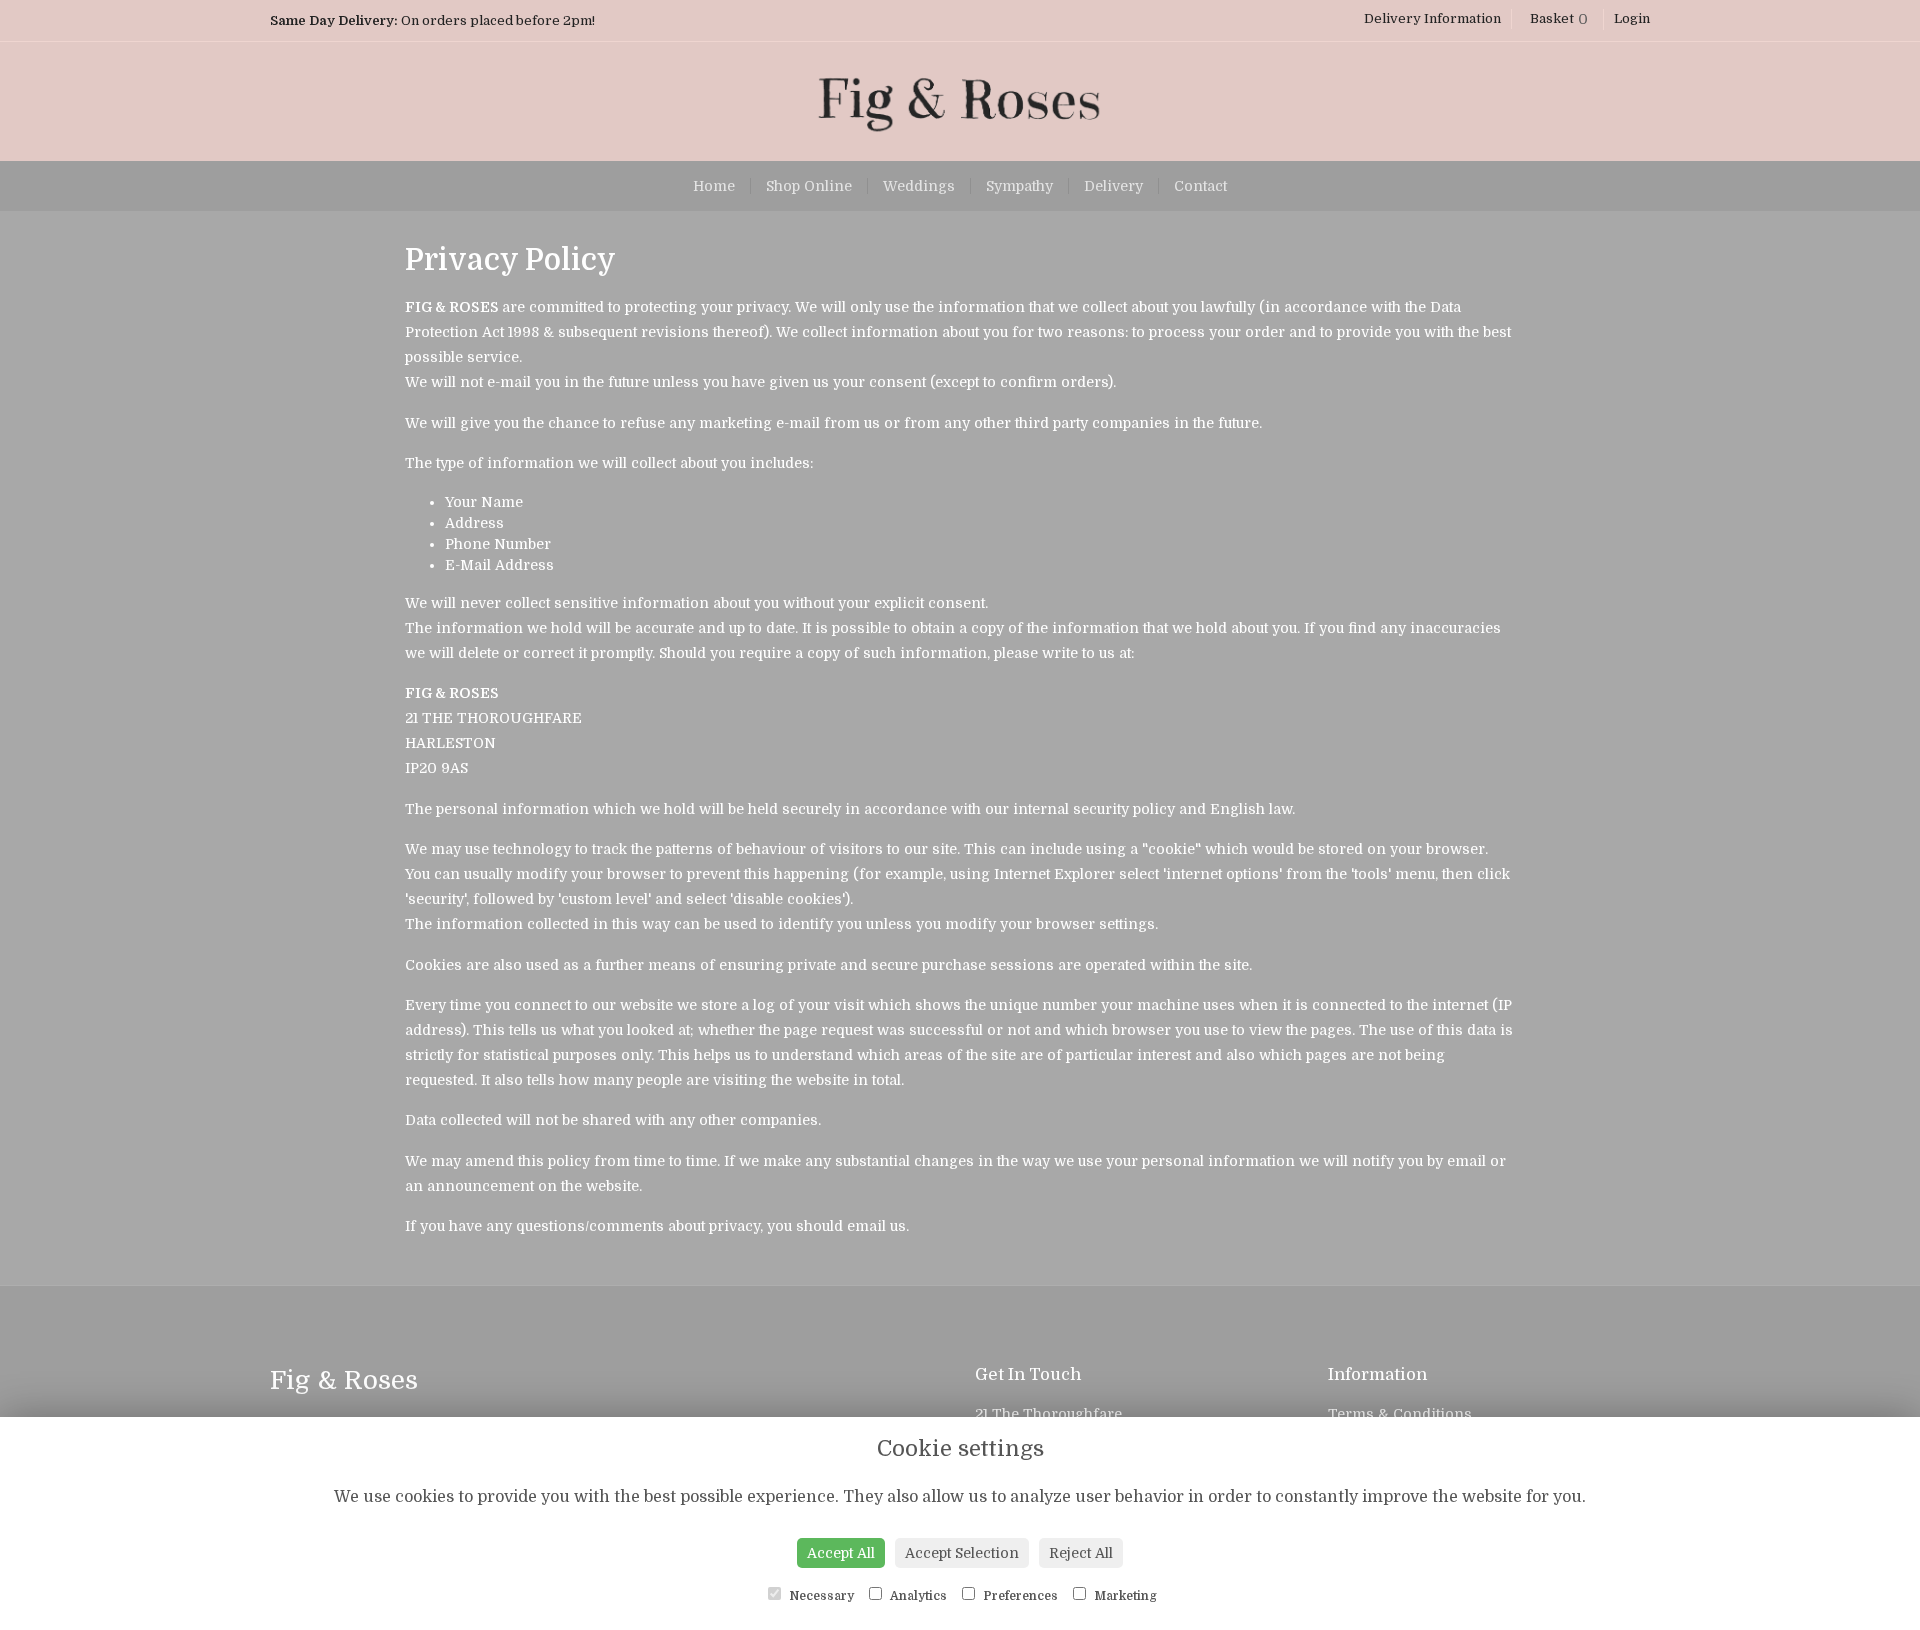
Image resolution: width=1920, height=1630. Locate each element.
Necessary (820, 1596)
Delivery (1113, 186)
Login (1632, 18)
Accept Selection (962, 1553)
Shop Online (809, 186)
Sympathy (1019, 186)
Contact (1200, 186)
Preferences (1019, 1596)
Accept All (841, 1553)
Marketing (1124, 1596)
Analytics (917, 1596)
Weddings (919, 186)
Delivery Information (1432, 18)
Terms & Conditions (1400, 1414)
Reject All (1081, 1553)
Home (714, 186)
